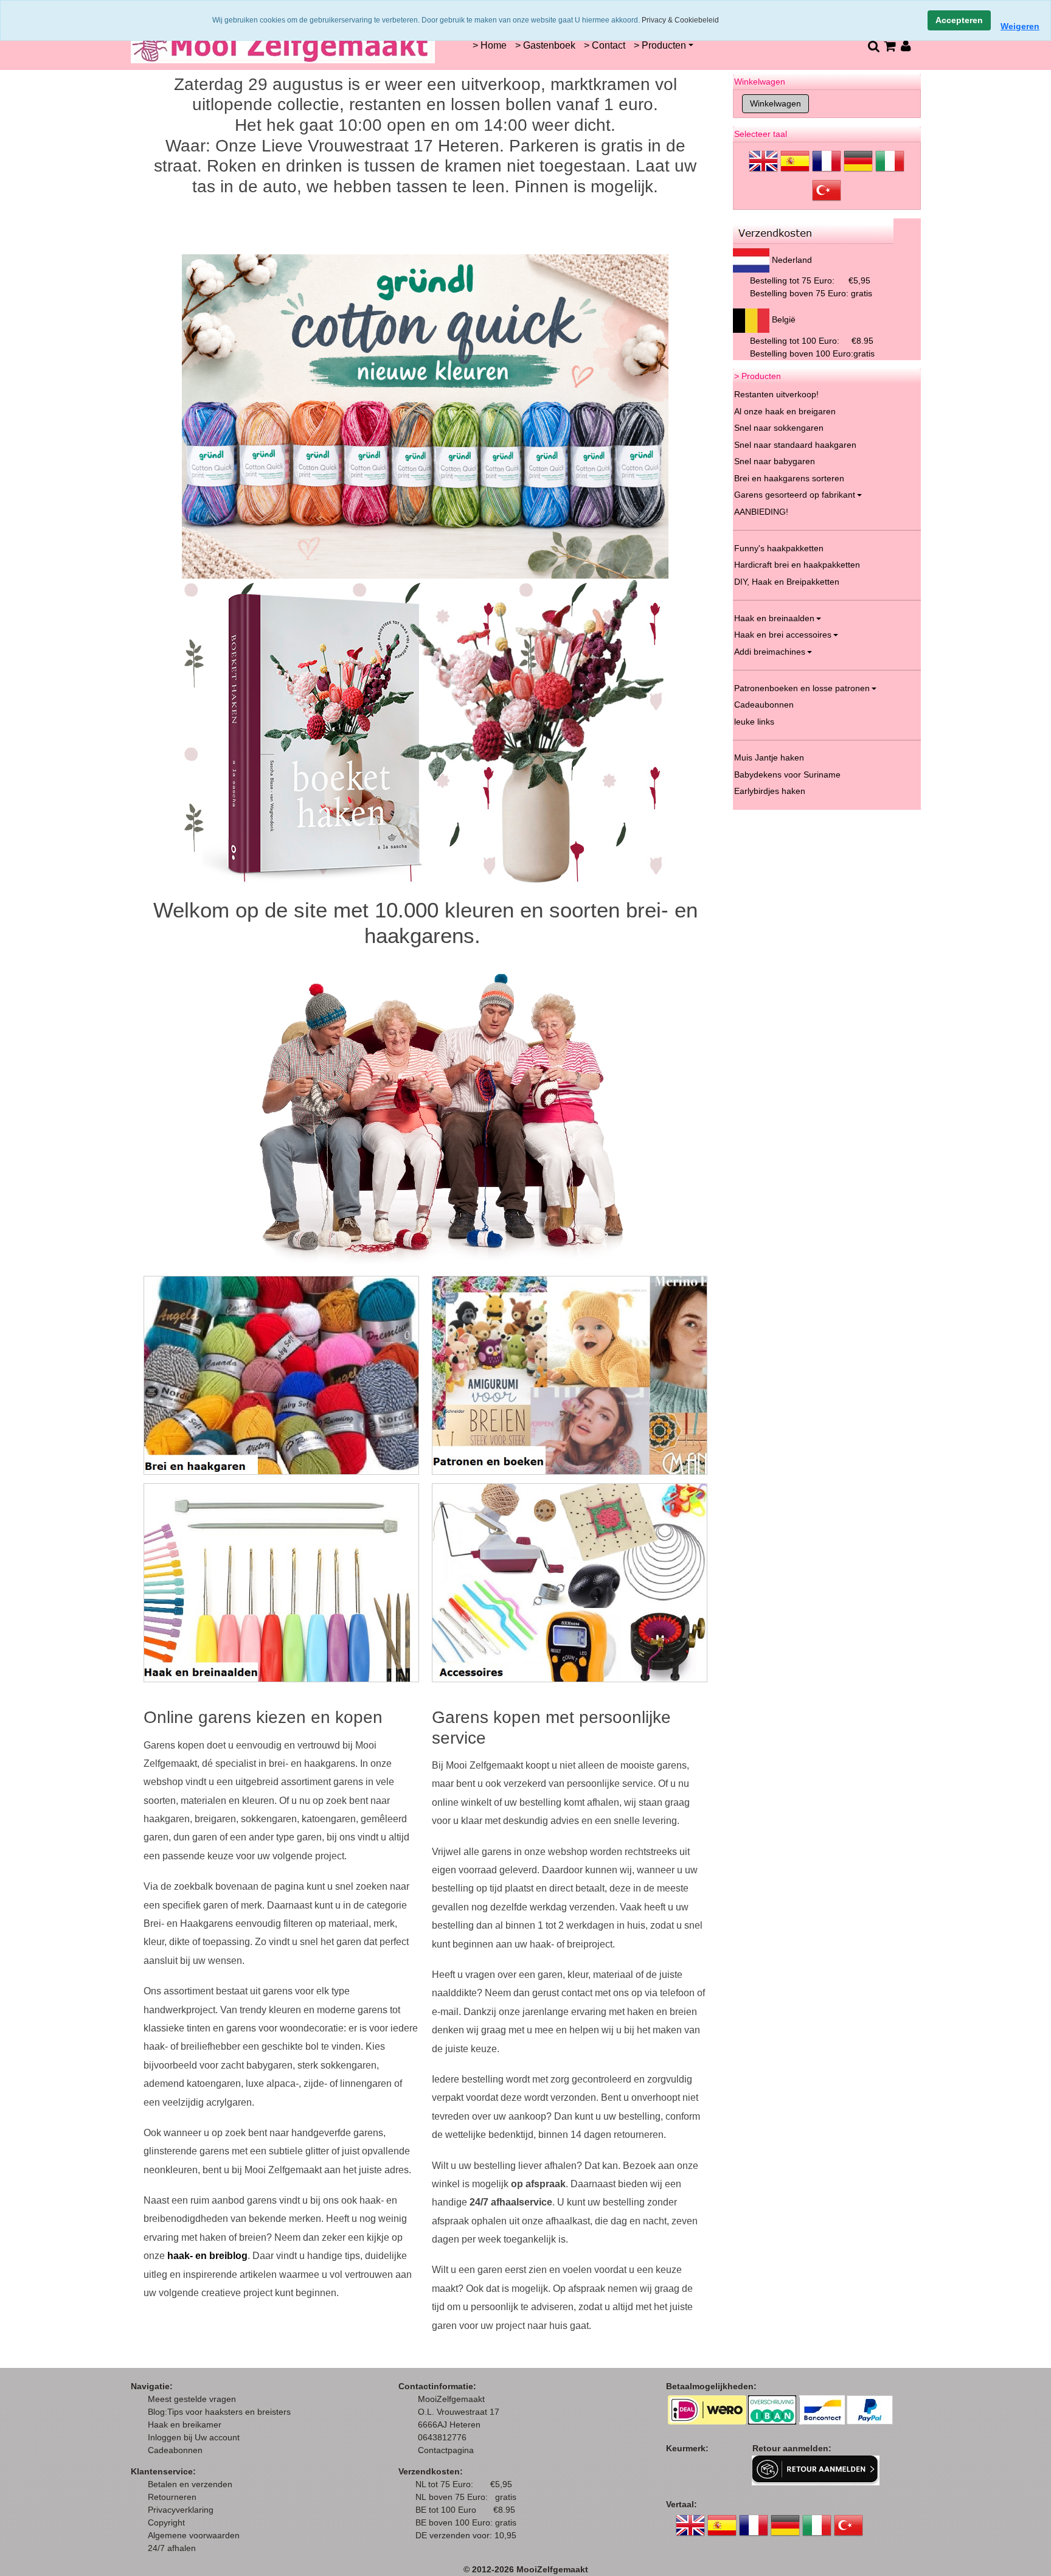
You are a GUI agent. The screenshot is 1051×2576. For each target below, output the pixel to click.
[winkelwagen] (890, 46)
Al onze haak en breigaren (785, 411)
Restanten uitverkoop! (776, 394)
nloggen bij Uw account (196, 2437)
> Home (490, 45)
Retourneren (172, 2497)
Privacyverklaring (181, 2510)
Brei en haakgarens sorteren (789, 478)
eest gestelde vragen (196, 2399)
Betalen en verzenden (190, 2484)
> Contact (605, 45)
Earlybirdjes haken (770, 791)
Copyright (166, 2522)
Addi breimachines (770, 652)
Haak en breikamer (185, 2425)
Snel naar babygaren (775, 461)
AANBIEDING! (761, 512)
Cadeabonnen (175, 2450)
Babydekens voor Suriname (787, 775)
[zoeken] (873, 46)
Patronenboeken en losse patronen (802, 688)
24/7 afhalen (172, 2548)
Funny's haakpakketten (779, 548)
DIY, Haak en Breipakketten (787, 582)
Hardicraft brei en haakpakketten (797, 565)
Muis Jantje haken (769, 757)
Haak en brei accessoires (783, 635)
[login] (906, 46)
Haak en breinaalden (774, 618)
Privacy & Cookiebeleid (680, 20)
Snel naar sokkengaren (779, 428)
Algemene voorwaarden (194, 2535)
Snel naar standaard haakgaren (795, 445)
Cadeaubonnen (764, 705)
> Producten (660, 45)
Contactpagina (446, 2450)
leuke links (754, 722)
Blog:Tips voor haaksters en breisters (220, 2412)
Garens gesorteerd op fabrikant (795, 495)
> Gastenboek (545, 45)
